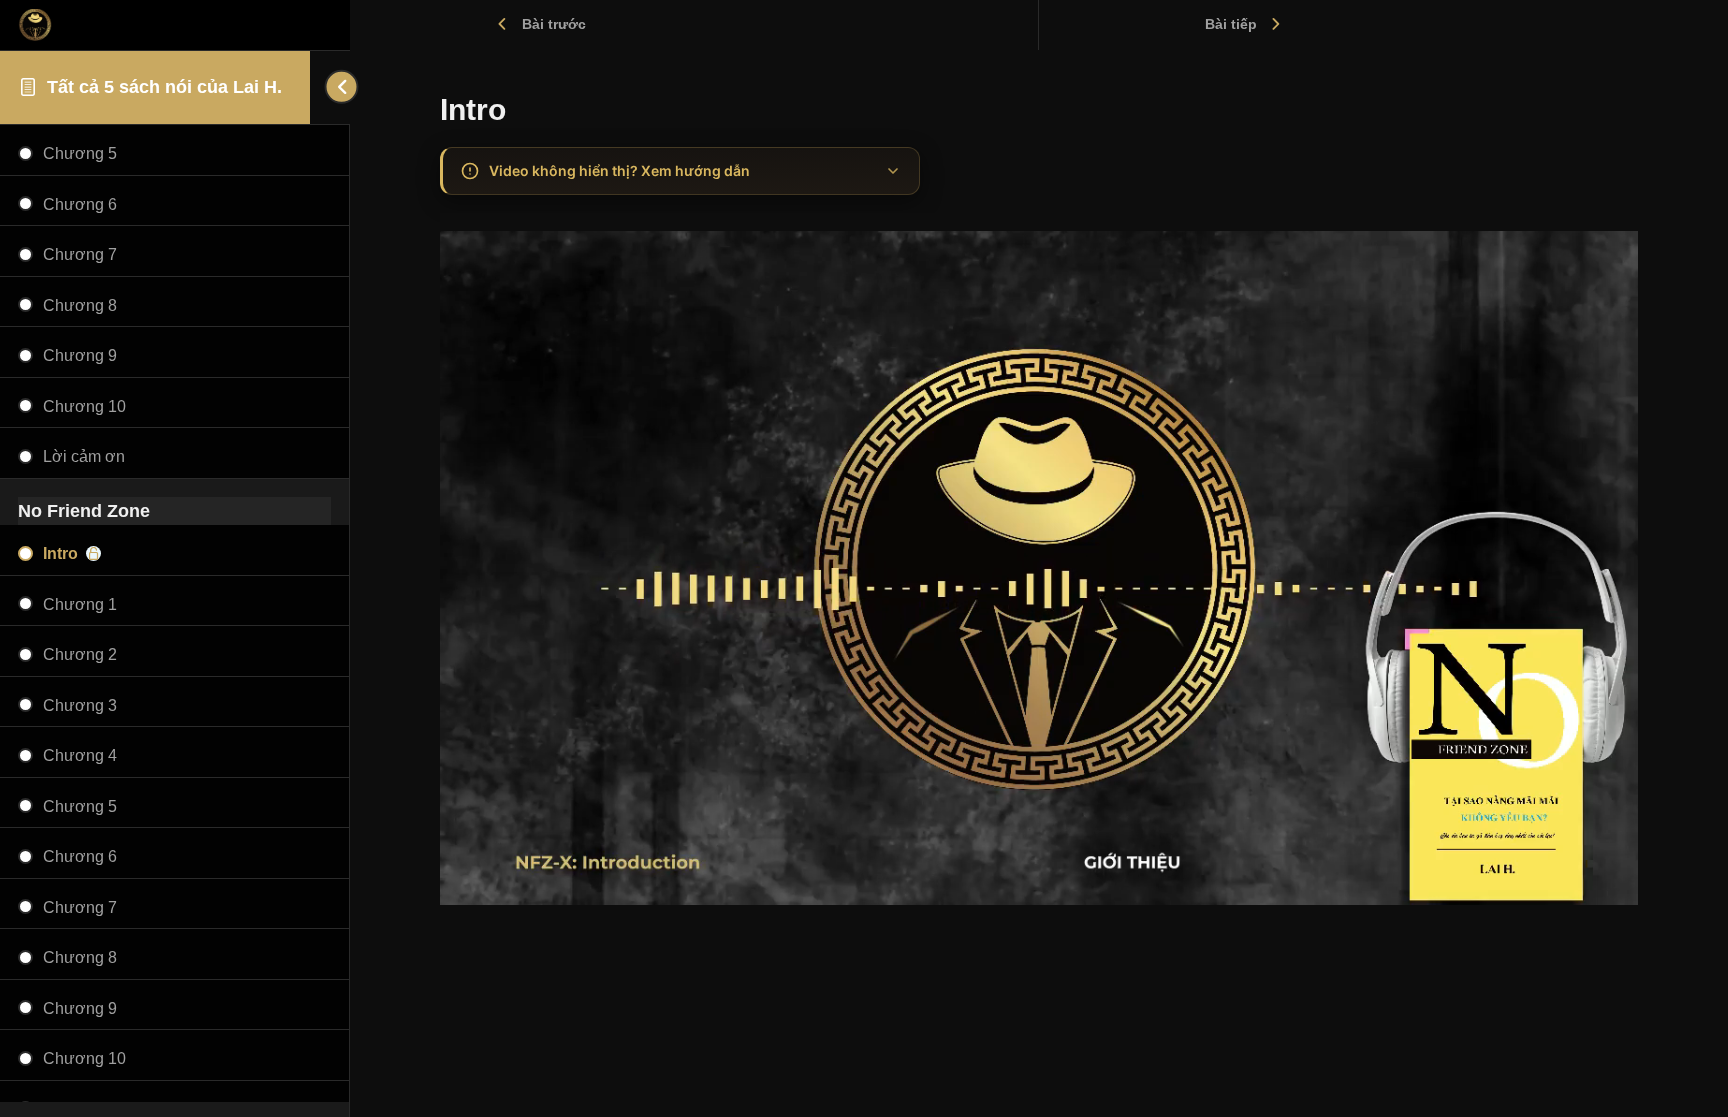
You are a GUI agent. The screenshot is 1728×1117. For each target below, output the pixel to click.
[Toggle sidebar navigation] (330, 87)
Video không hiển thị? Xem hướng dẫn (619, 170)
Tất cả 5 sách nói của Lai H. (164, 87)
